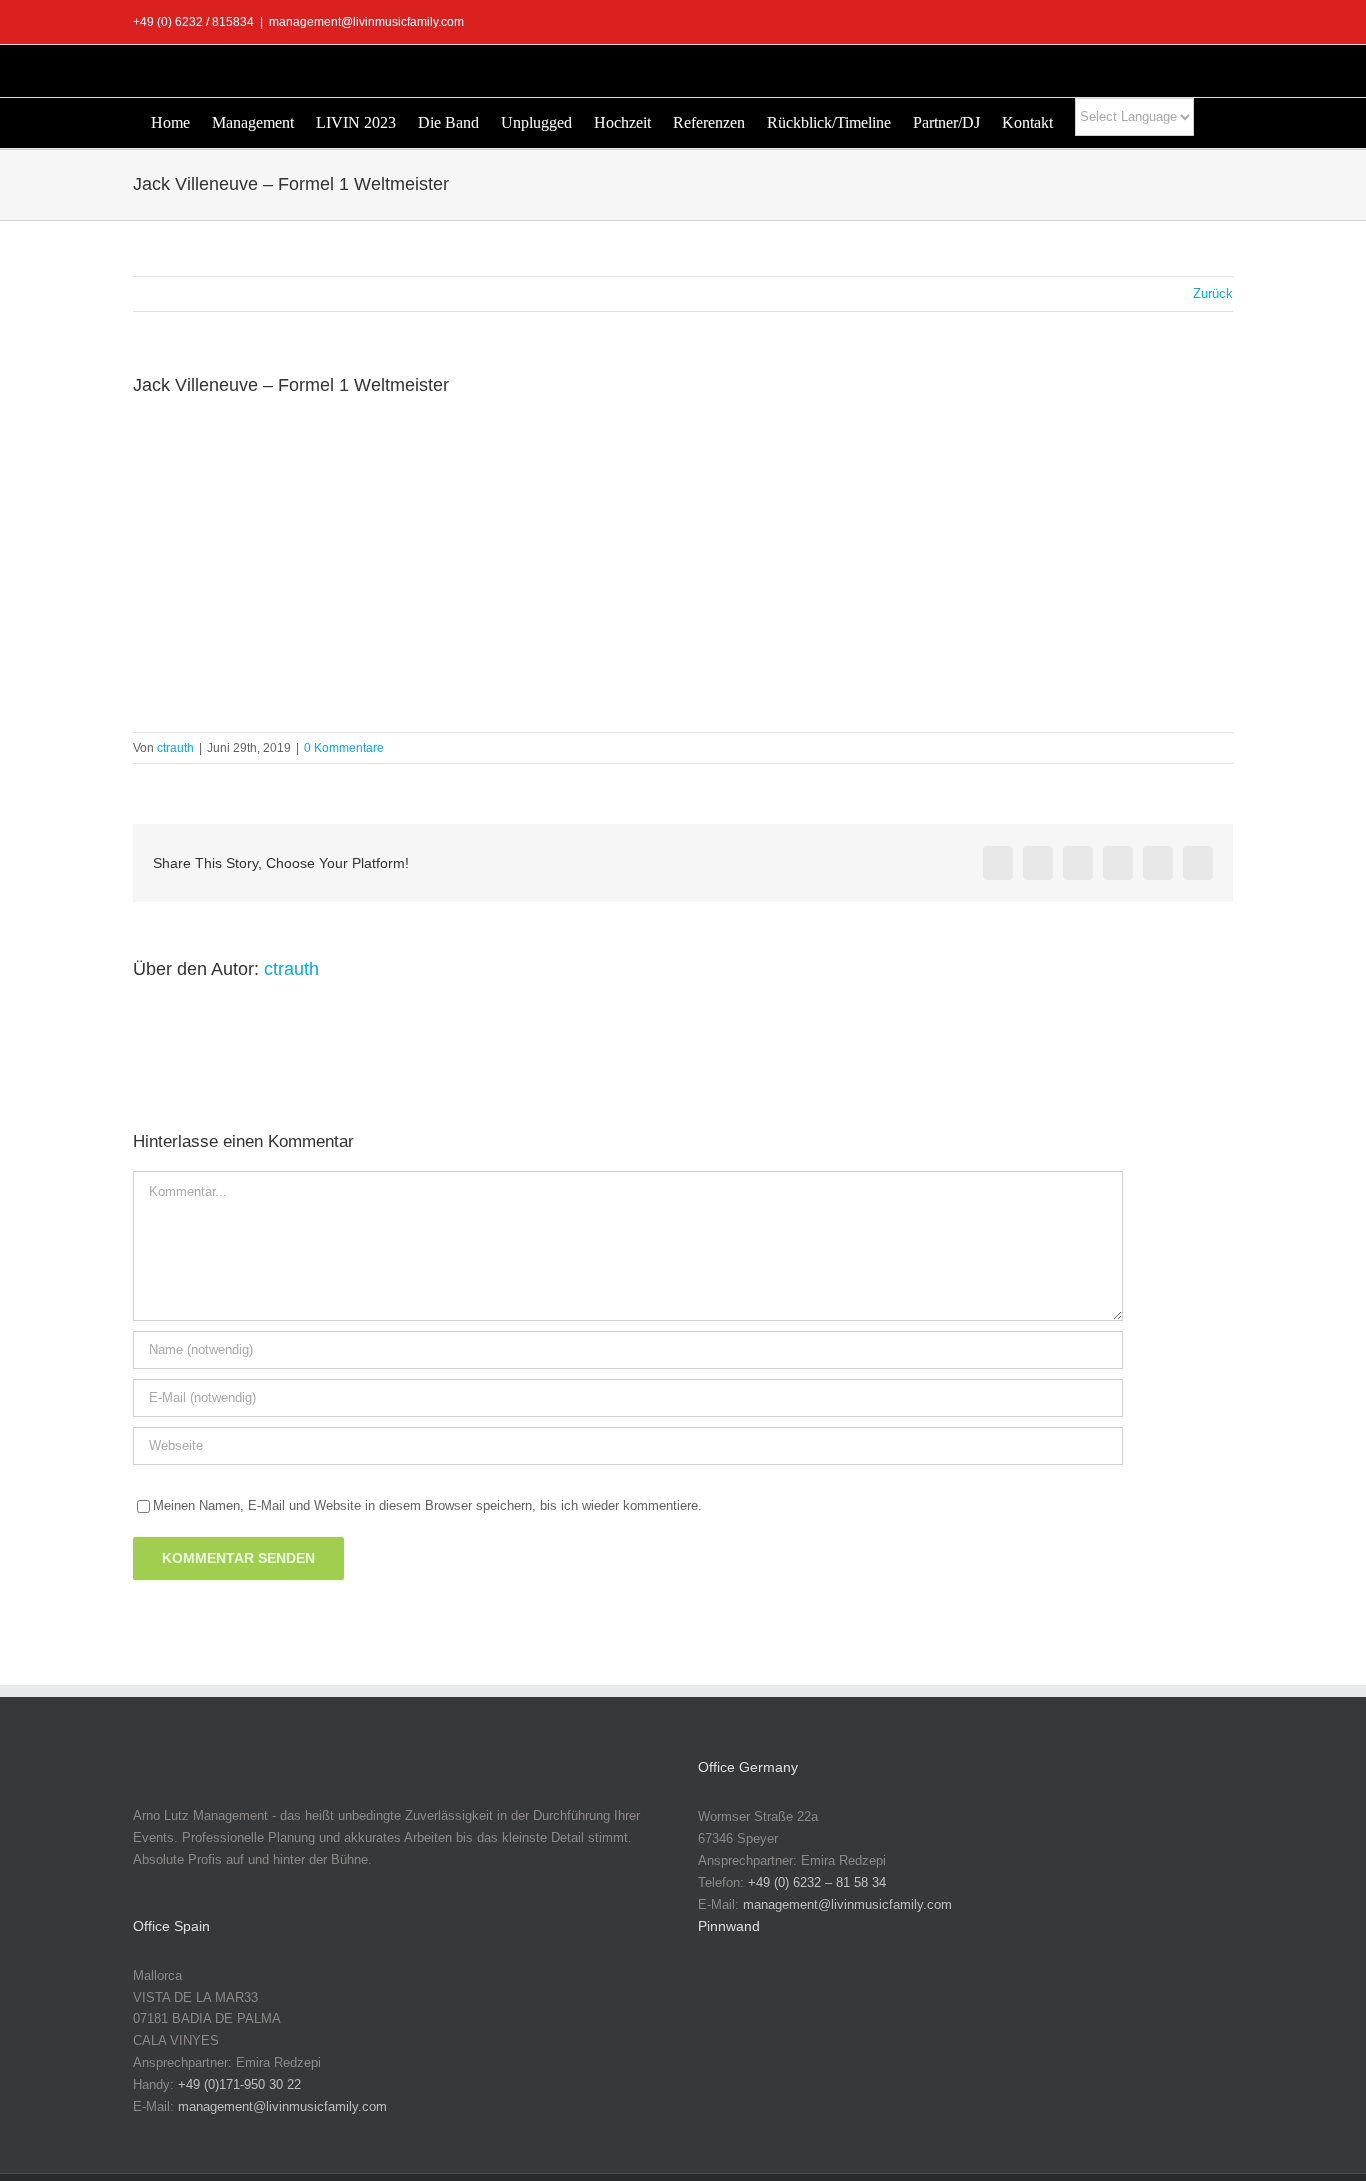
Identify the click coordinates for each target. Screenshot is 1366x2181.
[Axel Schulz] (920, 1996)
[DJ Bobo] (1048, 1996)
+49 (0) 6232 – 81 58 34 (817, 1882)
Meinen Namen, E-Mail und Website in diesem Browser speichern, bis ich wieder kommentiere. (427, 1505)
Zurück (1213, 293)
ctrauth (175, 748)
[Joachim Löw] (792, 1996)
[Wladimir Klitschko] (856, 1996)
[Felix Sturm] (792, 2059)
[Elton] (1112, 1996)
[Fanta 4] (728, 2059)
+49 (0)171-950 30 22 (239, 2084)
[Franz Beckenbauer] (856, 2059)
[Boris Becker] (984, 1996)
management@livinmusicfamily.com (366, 22)
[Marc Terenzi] (728, 1996)
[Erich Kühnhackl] (1176, 1996)
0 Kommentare (344, 748)
